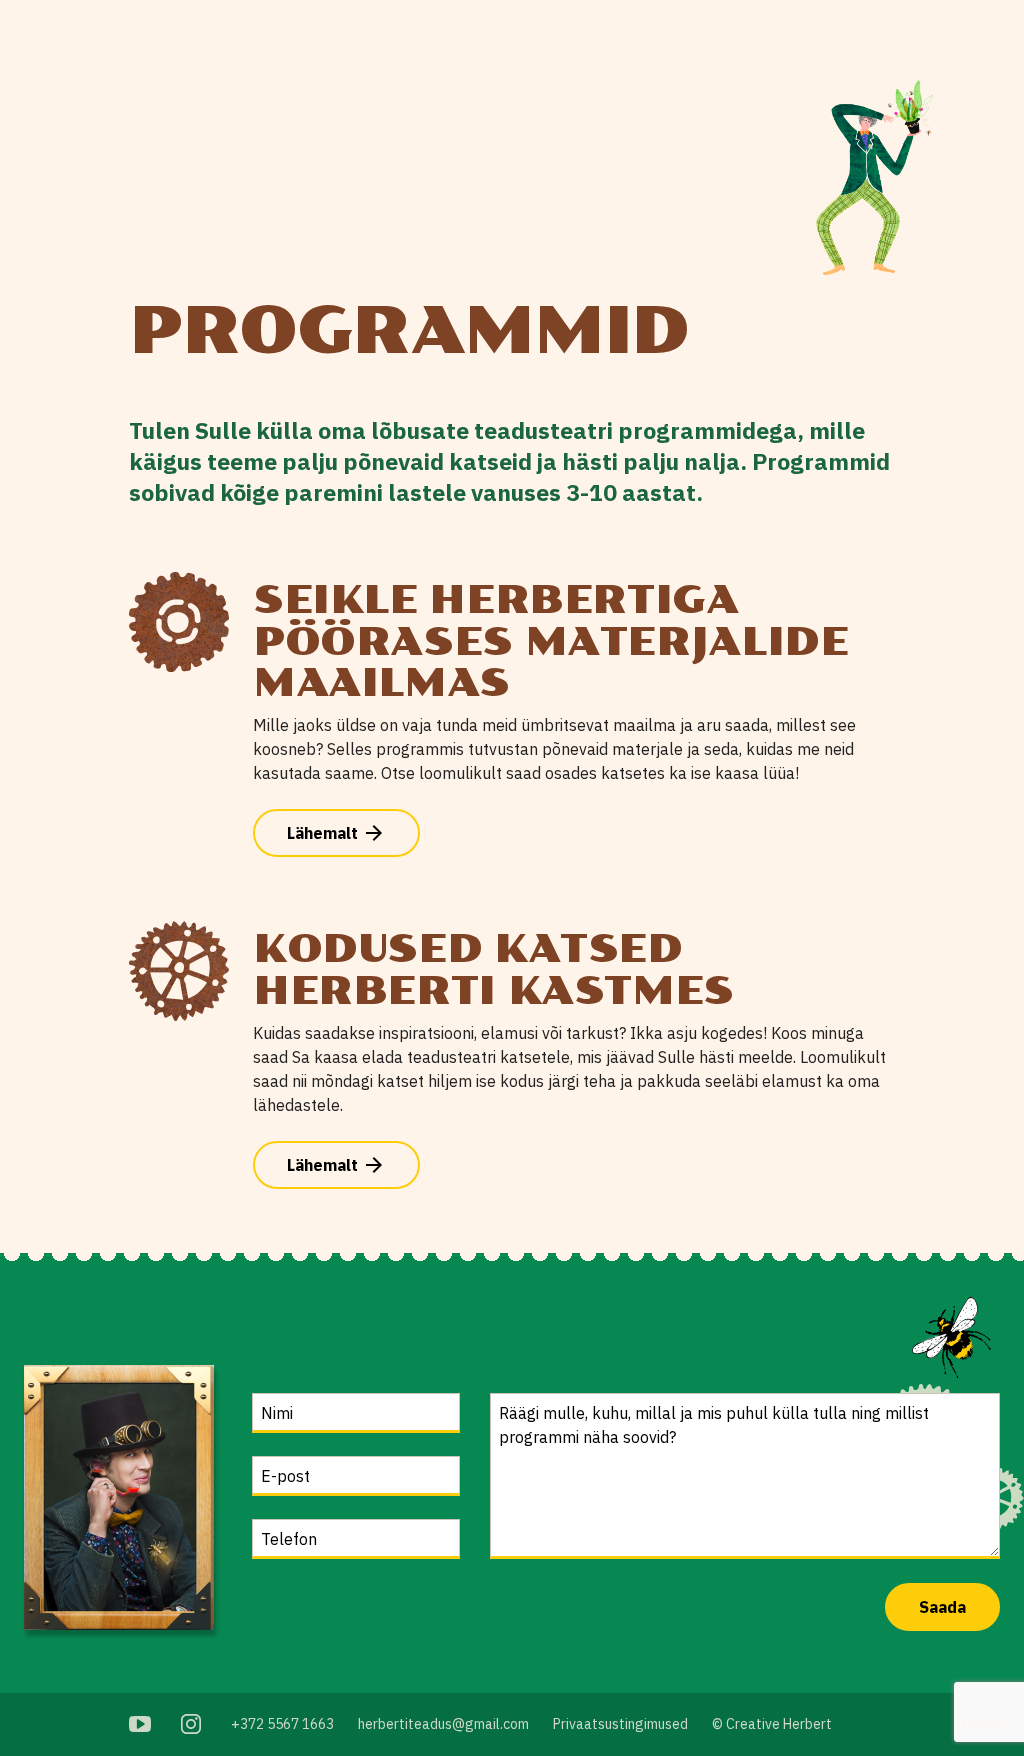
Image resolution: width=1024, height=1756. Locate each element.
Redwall (985, 1723)
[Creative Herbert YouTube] (140, 1724)
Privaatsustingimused (620, 1724)
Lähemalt (336, 833)
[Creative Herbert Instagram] (191, 1724)
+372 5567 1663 (282, 1724)
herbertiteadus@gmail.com (443, 1724)
